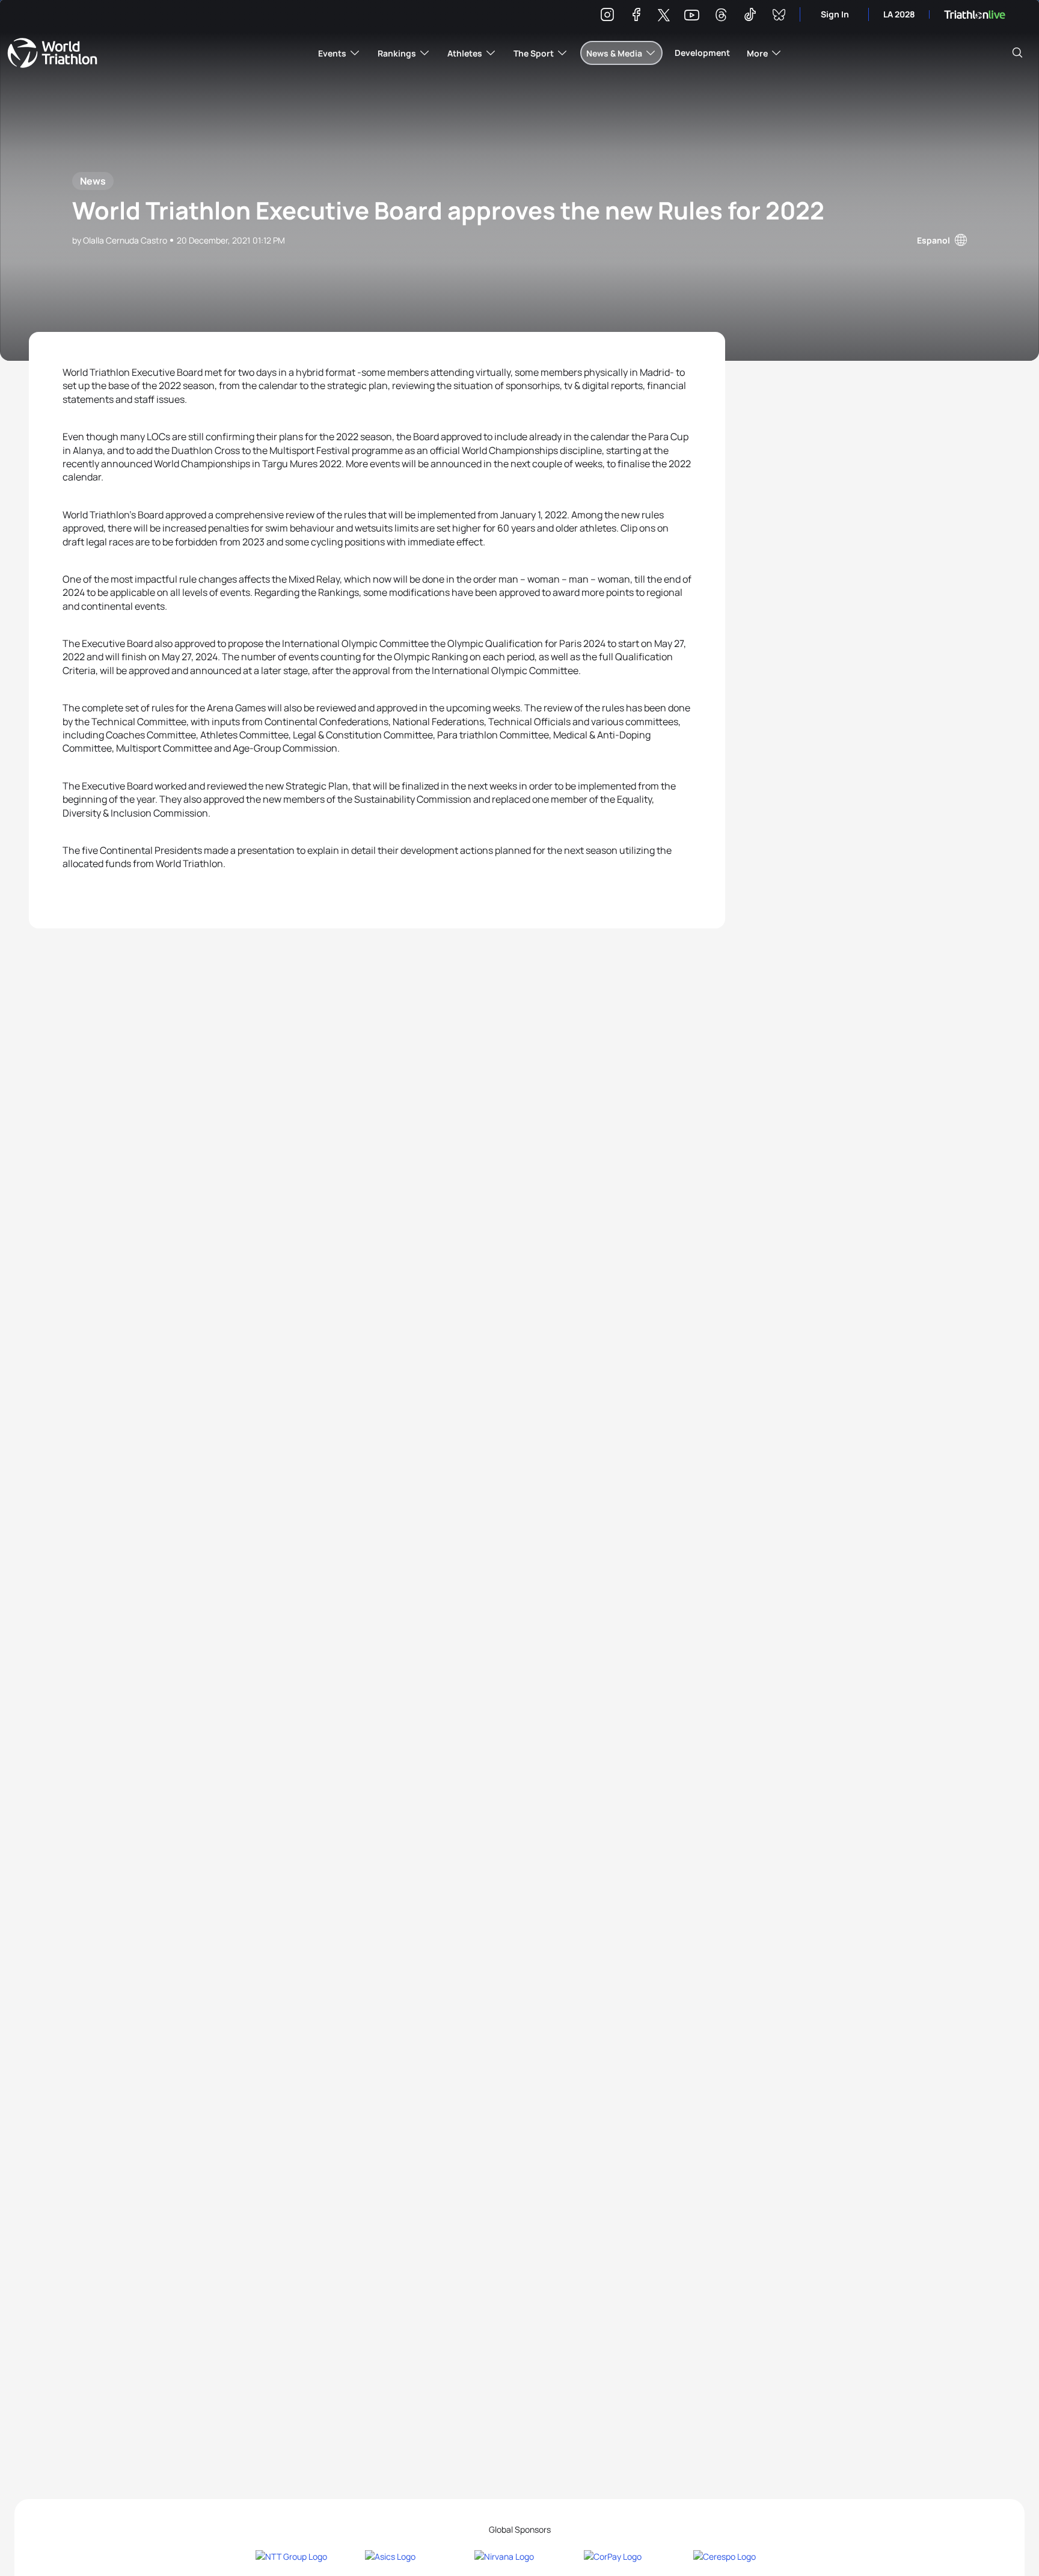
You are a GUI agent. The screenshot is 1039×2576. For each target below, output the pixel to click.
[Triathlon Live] (975, 15)
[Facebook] (636, 17)
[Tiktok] (750, 17)
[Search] (1017, 53)
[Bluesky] (779, 17)
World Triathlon (52, 53)
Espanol (933, 240)
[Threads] (721, 17)
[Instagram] (607, 17)
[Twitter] (664, 16)
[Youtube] (692, 15)
